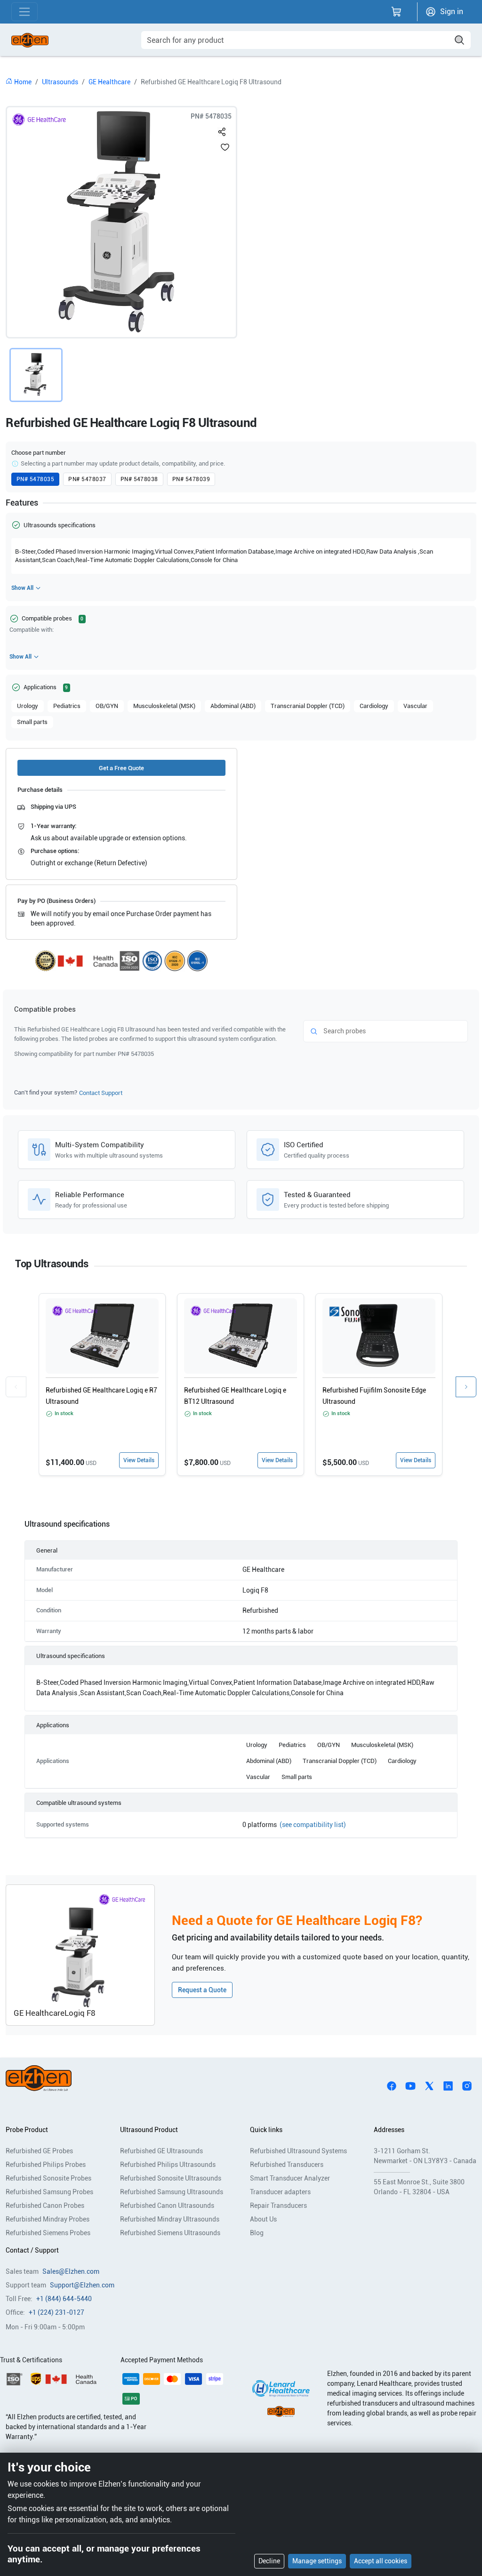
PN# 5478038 (139, 479)
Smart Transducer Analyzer (290, 2178)
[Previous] (16, 1387)
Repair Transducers (278, 2206)
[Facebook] (392, 2085)
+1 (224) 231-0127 (56, 2312)
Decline (269, 2561)
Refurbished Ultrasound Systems (298, 2151)
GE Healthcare (109, 82)
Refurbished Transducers (287, 2165)
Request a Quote (202, 1990)
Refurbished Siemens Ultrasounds (170, 2233)
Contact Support (101, 1093)
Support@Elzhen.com (82, 2285)
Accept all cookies (381, 2561)
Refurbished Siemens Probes (48, 2233)
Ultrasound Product (149, 2130)
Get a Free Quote (121, 768)
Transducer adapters (280, 2192)
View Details (139, 1460)
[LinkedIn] (448, 2085)
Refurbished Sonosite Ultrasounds (171, 2178)
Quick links (266, 2130)
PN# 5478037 (87, 479)
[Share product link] (222, 130)
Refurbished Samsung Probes (49, 2192)
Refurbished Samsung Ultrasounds (172, 2192)
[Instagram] (467, 2085)
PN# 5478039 (191, 479)
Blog (257, 2233)
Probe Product (27, 2130)
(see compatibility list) (313, 1825)
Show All (22, 588)
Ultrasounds (60, 82)
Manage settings (317, 2561)
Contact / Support (32, 2250)
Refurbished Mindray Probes (48, 2219)
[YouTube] (410, 2085)
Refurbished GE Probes (39, 2151)
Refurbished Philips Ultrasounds (168, 2165)
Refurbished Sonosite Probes (48, 2178)
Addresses (389, 2130)
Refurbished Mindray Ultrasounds (170, 2219)
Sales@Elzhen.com (71, 2271)
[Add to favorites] (225, 147)
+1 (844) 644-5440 (64, 2299)
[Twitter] (429, 2085)
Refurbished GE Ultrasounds (161, 2151)
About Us (263, 2219)
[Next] (466, 1387)
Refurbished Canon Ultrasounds (167, 2206)
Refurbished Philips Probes (46, 2165)
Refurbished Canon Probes (45, 2206)
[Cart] (396, 12)
